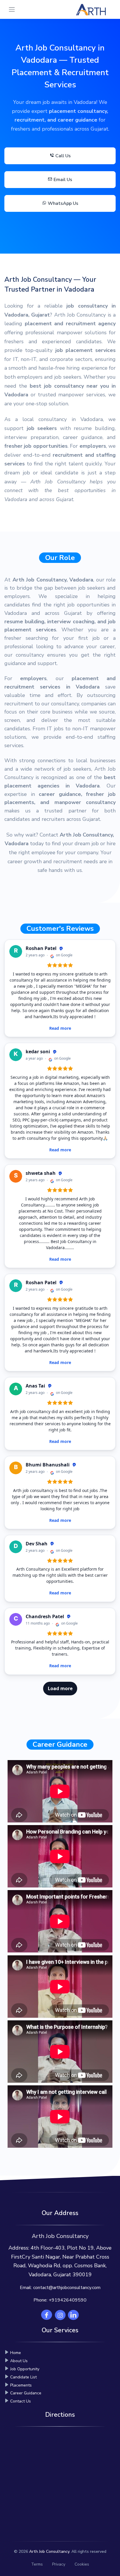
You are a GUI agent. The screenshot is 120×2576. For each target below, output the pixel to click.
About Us (19, 2361)
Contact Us (21, 2401)
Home (16, 2353)
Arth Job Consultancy (49, 2551)
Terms (37, 2564)
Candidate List (23, 2377)
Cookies (82, 2564)
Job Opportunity (25, 2369)
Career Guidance (26, 2393)
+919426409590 (68, 2300)
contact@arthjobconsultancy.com (67, 2288)
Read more (60, 1028)
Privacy (59, 2564)
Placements (21, 2385)
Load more (60, 1688)
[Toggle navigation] (12, 9)
